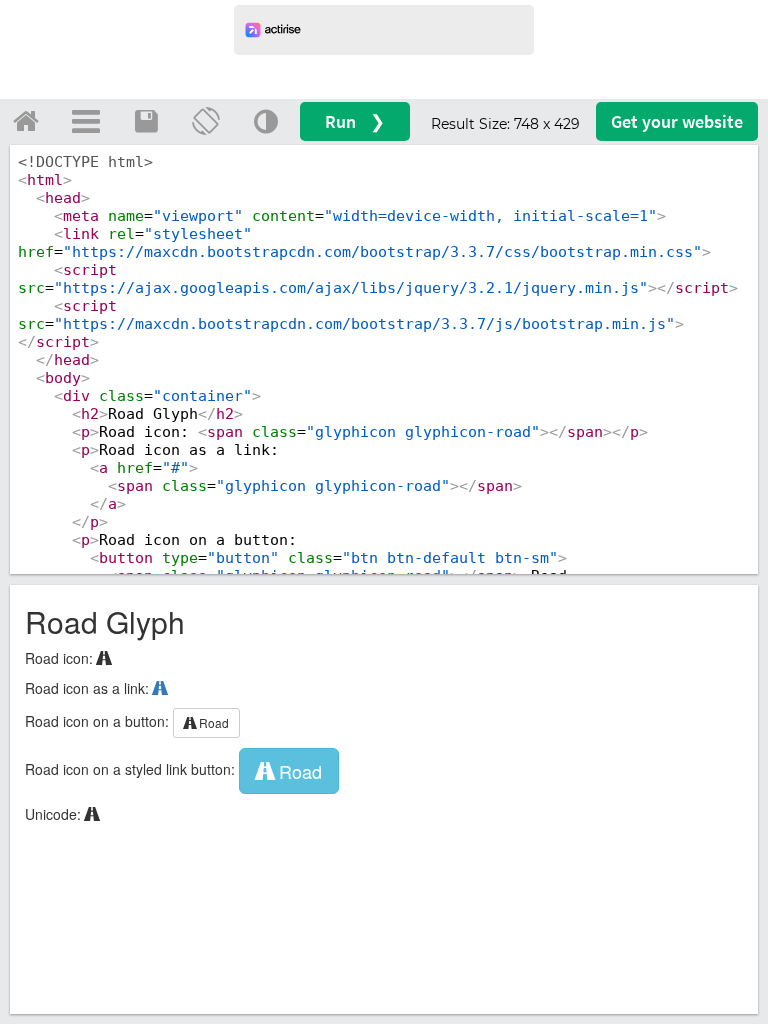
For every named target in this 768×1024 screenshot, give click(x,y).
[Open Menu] (86, 121)
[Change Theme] (266, 121)
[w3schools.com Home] (26, 121)
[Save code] (146, 121)
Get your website (677, 121)
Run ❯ (355, 121)
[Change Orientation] (206, 121)
